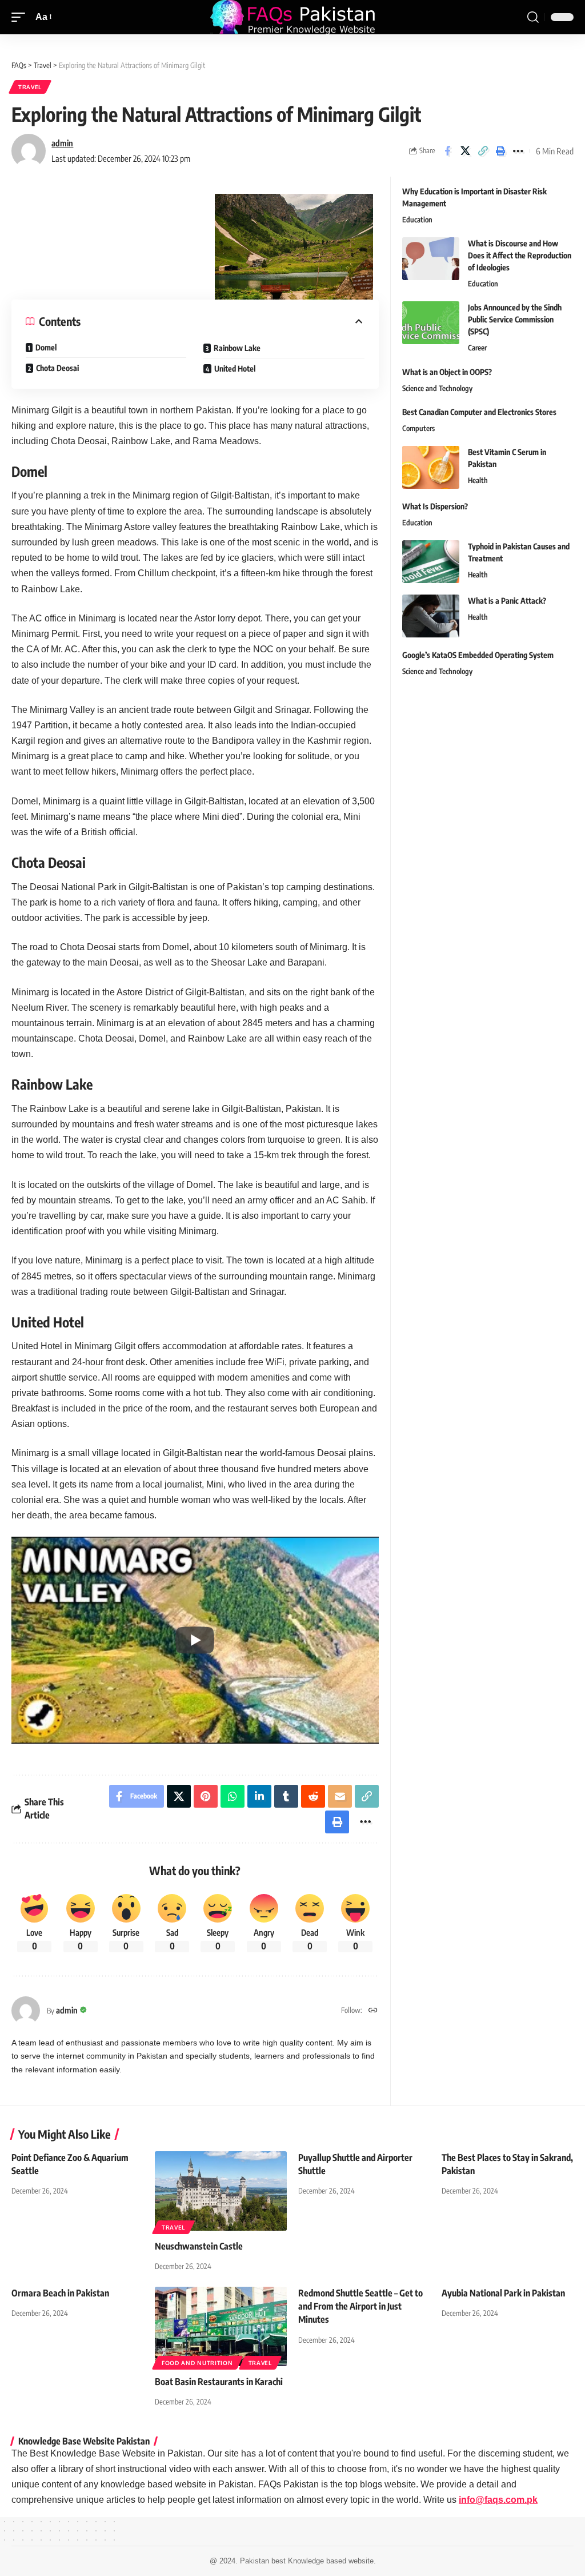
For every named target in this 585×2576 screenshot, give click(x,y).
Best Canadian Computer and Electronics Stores (479, 412)
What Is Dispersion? (435, 506)
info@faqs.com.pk (498, 2500)
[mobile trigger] (21, 17)
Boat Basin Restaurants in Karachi (219, 2382)
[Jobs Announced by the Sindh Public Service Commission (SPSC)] (431, 323)
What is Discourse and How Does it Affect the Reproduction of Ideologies (520, 255)
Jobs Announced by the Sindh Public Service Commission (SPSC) (515, 319)
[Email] (340, 1796)
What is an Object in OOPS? (447, 372)
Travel (30, 87)
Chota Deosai (57, 368)
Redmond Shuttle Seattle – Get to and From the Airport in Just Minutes (360, 2306)
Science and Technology (437, 388)
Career (477, 348)
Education (417, 220)
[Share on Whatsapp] (233, 1796)
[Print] (500, 151)
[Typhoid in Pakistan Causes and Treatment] (431, 562)
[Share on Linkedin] (259, 1796)
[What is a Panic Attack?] (431, 616)
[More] (518, 151)
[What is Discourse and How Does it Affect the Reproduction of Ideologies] (431, 259)
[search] (533, 17)
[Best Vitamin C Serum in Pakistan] (431, 467)
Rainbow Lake (237, 348)
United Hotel (235, 368)
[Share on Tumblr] (286, 1796)
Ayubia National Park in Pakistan (503, 2293)
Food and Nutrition (197, 2363)
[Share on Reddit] (313, 1796)
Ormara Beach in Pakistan (60, 2293)
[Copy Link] (483, 151)
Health (478, 480)
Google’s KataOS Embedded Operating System (478, 655)
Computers (418, 428)
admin (62, 143)
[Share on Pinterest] (206, 1796)
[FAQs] (292, 17)
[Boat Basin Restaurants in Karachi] (221, 2326)
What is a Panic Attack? (507, 601)
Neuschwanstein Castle (199, 2246)
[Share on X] (465, 151)
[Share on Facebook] (447, 151)
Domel (46, 347)
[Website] (373, 2011)
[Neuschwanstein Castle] (221, 2191)
